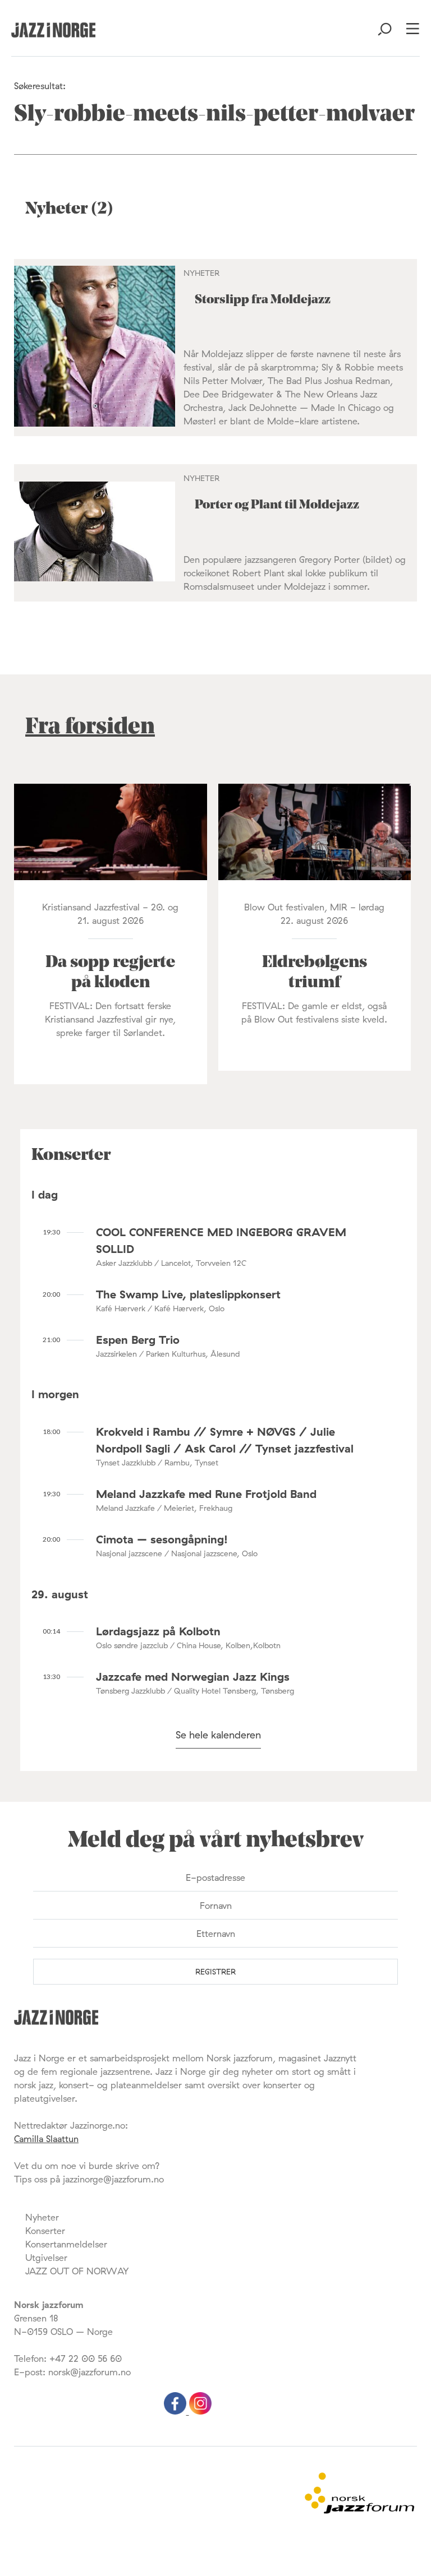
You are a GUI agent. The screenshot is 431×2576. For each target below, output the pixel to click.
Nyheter (42, 2217)
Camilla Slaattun (46, 2139)
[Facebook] (176, 2411)
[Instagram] (200, 2411)
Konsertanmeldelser (66, 2244)
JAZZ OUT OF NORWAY (77, 2271)
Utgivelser (46, 2258)
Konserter (45, 2231)
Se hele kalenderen (218, 1735)
